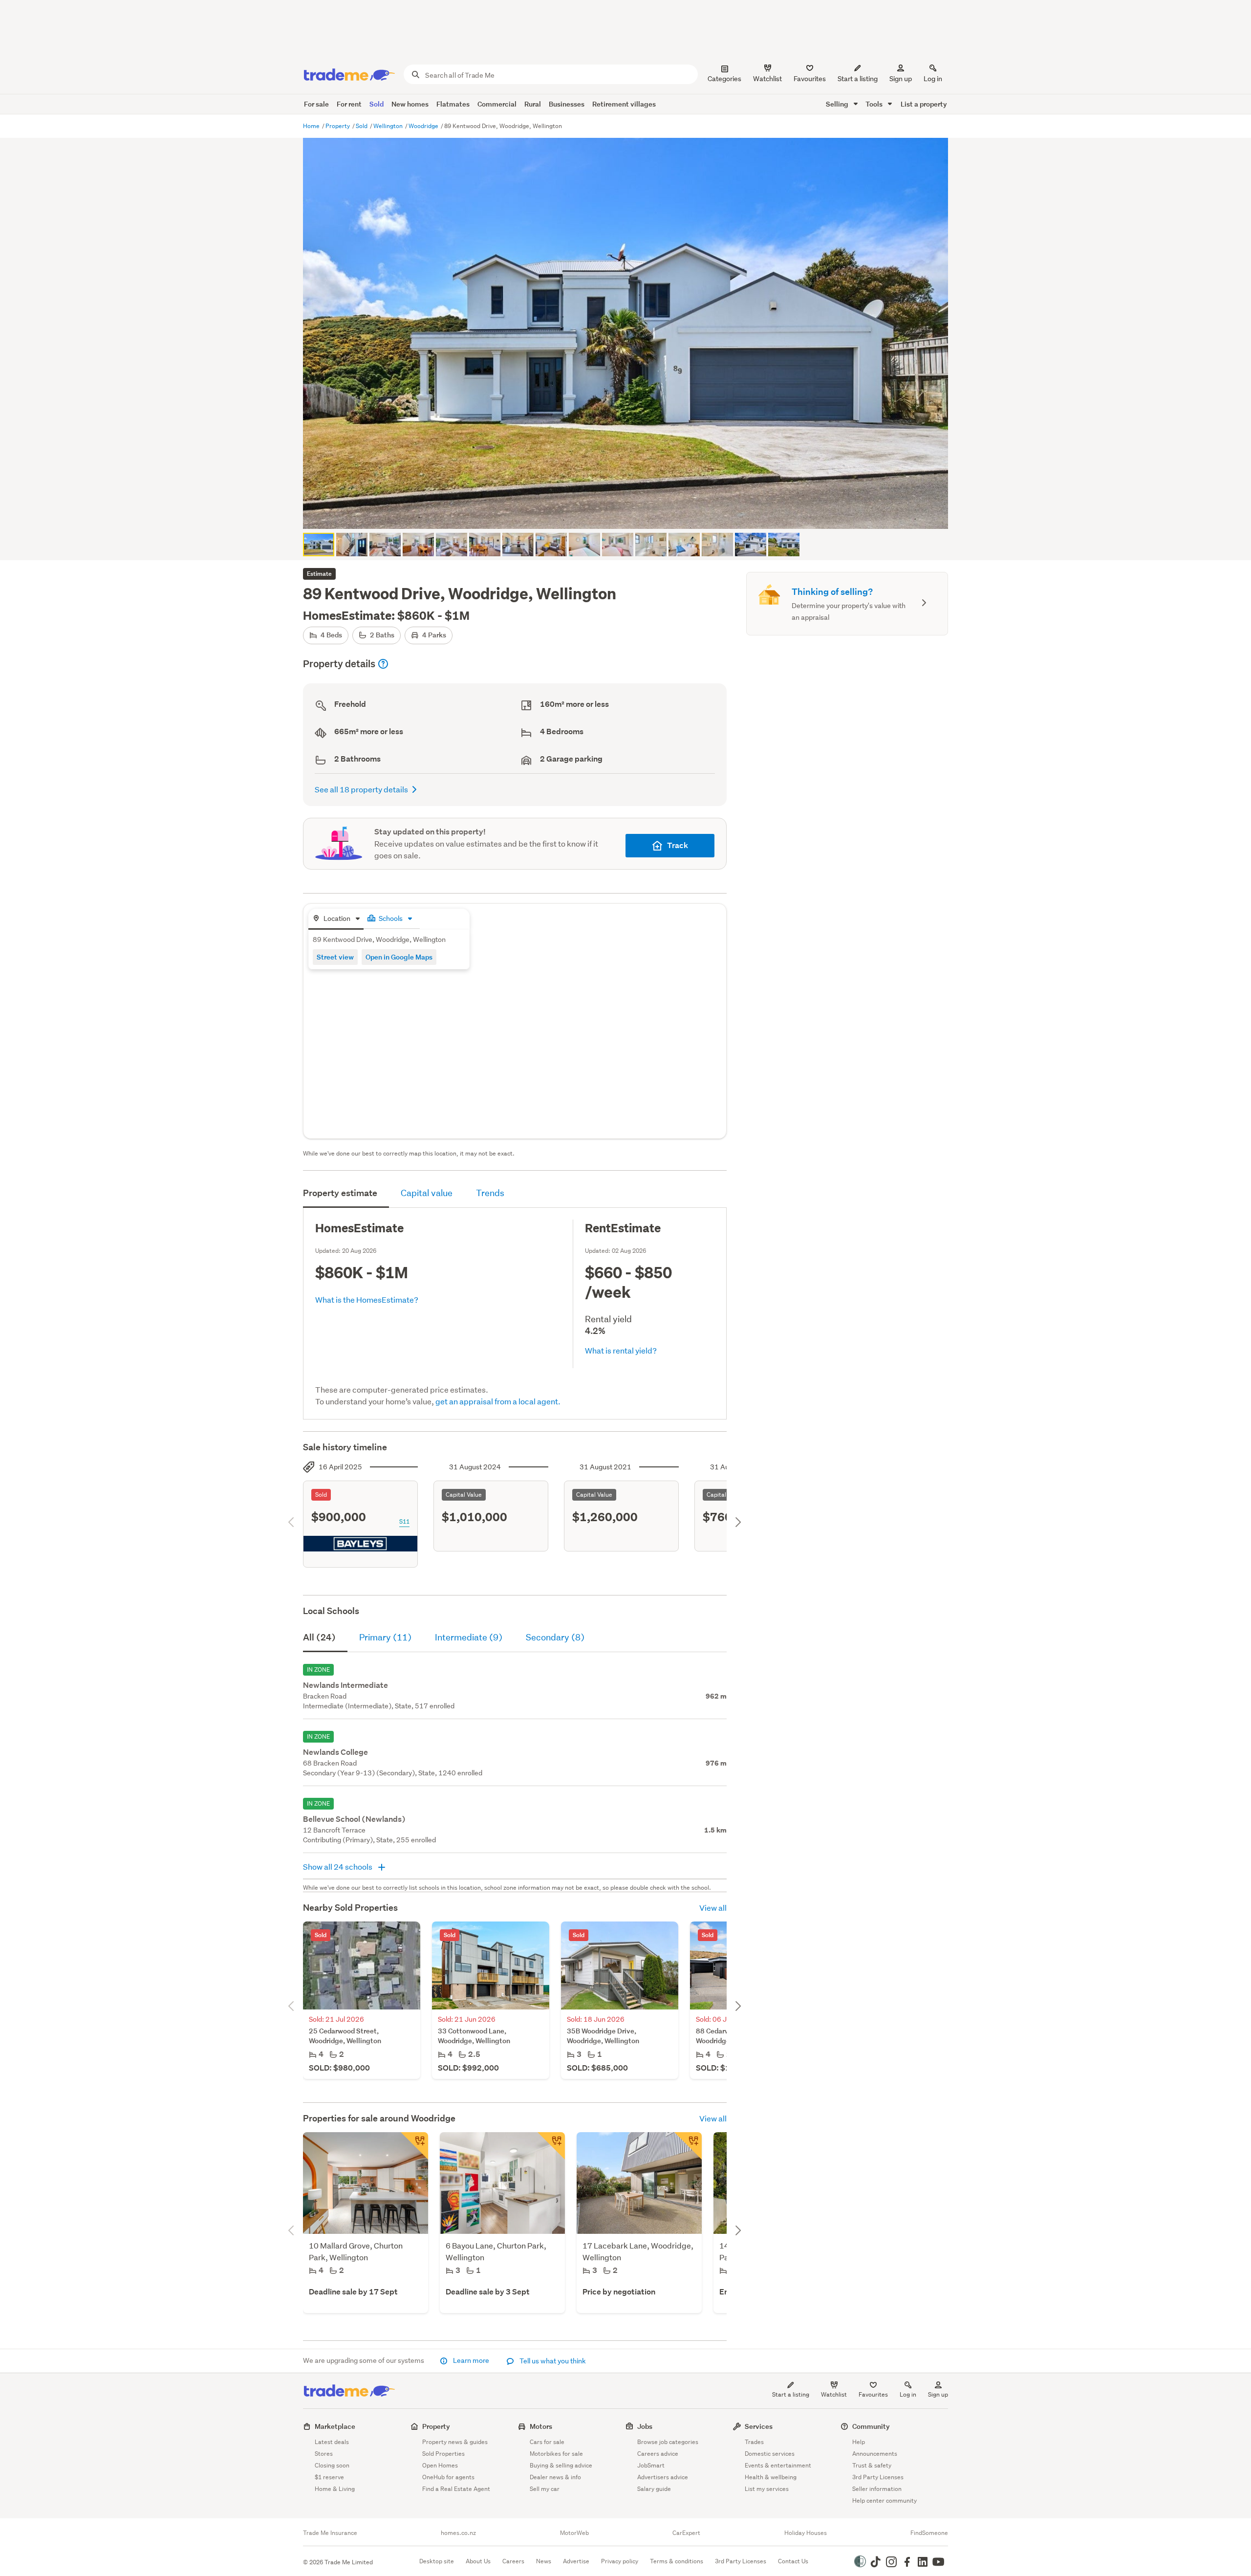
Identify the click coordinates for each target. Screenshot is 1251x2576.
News (544, 2561)
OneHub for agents (448, 2477)
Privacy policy (620, 2561)
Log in (933, 79)
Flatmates (453, 104)
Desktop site (437, 2561)
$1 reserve (329, 2477)
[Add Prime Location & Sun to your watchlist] (414, 2146)
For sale (316, 104)
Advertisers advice (663, 2477)
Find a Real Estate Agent (456, 2489)
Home (312, 126)
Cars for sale (547, 2442)
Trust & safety (872, 2465)
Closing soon (332, 2465)
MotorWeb (574, 2533)
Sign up (901, 79)
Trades (754, 2442)
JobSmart (651, 2465)
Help (859, 2442)
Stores (324, 2454)
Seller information (877, 2489)
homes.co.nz (458, 2533)
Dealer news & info (555, 2477)
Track (678, 845)
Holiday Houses (806, 2533)
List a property (924, 104)
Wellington (389, 126)
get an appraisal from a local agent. (498, 1401)
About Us (478, 2561)
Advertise (576, 2561)
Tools (875, 104)
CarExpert (686, 2533)
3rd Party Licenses (878, 2477)
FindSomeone (929, 2533)
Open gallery (631, 513)
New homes (410, 104)
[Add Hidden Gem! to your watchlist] (551, 2146)
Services (759, 2426)
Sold (377, 104)
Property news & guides (455, 2442)
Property (338, 126)
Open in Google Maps (399, 957)
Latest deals (332, 2442)
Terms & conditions (677, 2561)
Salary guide (654, 2489)
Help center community (884, 2500)
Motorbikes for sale (556, 2454)
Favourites (873, 2394)
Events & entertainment (778, 2465)
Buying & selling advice (561, 2465)
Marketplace (335, 2426)
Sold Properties (443, 2454)
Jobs (645, 2426)
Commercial (497, 104)
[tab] (336, 919)
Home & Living (335, 2489)
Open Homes (440, 2465)
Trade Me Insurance (330, 2533)
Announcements (875, 2454)
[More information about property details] (383, 664)
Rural (533, 104)
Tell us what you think (552, 2361)
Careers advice (658, 2454)
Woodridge (424, 126)
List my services (767, 2489)
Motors (541, 2426)
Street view (335, 957)
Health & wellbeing (771, 2477)
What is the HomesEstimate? (367, 1299)
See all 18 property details (361, 789)
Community (871, 2426)
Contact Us (793, 2561)
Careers (513, 2561)
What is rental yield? (621, 1350)
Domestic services (770, 2454)
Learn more (471, 2360)
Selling (838, 104)
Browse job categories (668, 2442)
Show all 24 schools (338, 1867)
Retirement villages (624, 104)
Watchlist (834, 2394)
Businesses (567, 104)
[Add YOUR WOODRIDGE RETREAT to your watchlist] (688, 2146)
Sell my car (545, 2489)
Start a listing (791, 2394)
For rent (349, 104)
